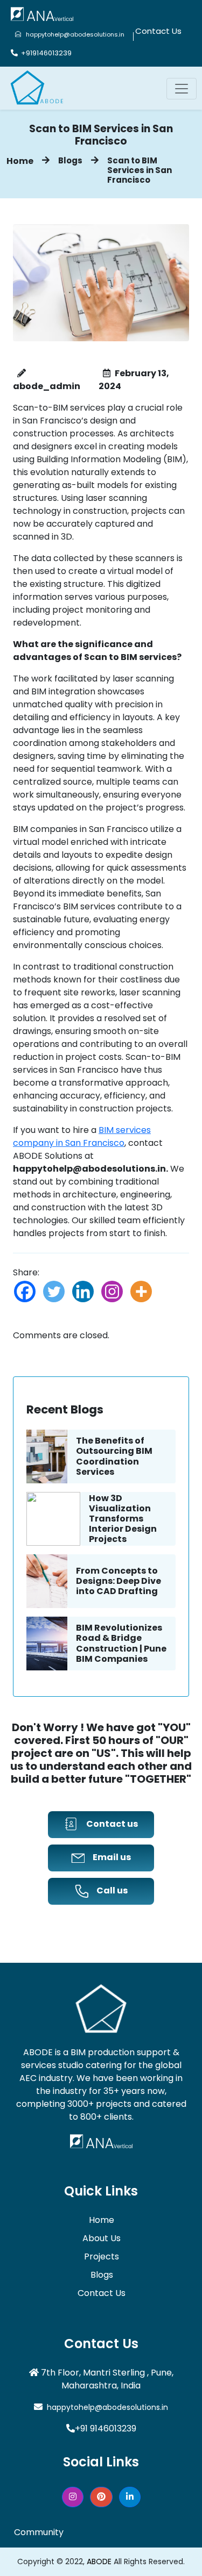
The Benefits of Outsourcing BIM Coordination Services (114, 1456)
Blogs (70, 160)
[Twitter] (54, 1291)
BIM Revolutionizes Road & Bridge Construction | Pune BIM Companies (121, 1643)
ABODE (99, 2561)
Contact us (112, 1824)
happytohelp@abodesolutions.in (73, 34)
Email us (112, 1857)
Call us (112, 1890)
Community (39, 2532)
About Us (102, 2238)
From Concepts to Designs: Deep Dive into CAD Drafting (119, 1581)
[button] (73, 2497)
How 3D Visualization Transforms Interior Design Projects (123, 1519)
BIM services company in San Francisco (82, 1136)
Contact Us (158, 31)
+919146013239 (45, 53)
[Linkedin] (83, 1291)
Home (20, 161)
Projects (102, 2256)
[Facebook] (25, 1291)
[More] (141, 1291)
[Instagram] (112, 1291)
